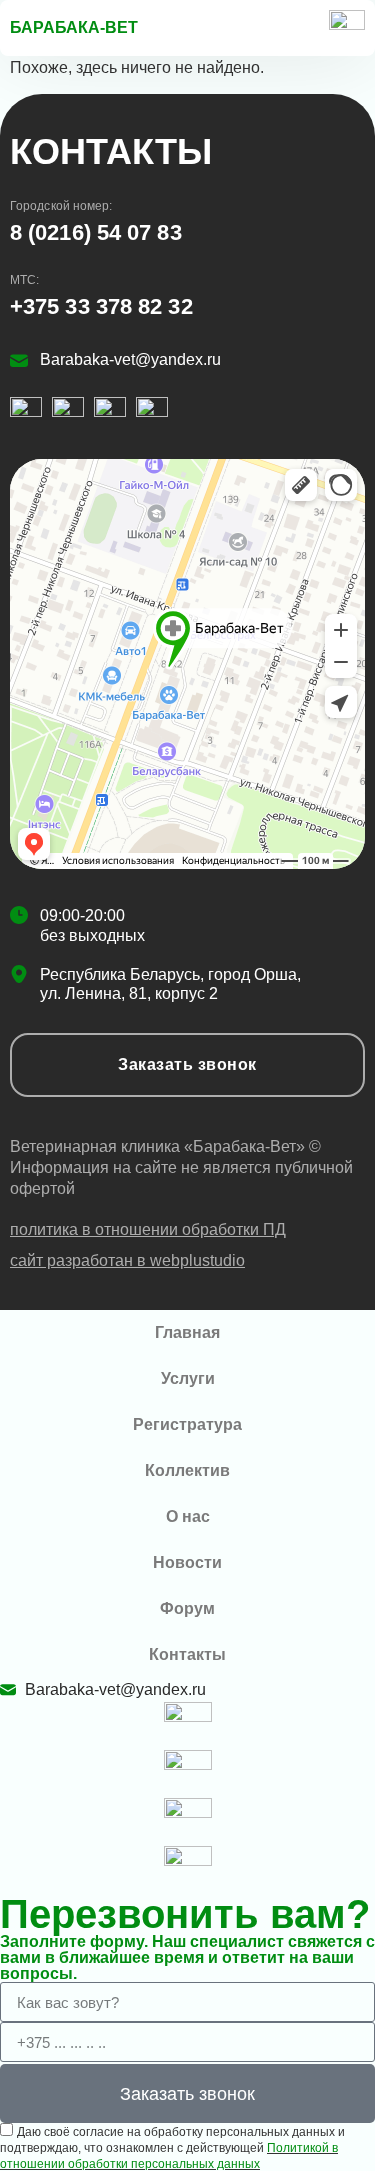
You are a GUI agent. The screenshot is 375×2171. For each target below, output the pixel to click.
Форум (187, 1608)
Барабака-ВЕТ (74, 27)
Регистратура (187, 1424)
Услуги (188, 1378)
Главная (187, 1332)
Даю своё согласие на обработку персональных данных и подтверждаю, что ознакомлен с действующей (172, 2148)
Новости (187, 1562)
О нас (188, 1516)
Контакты (187, 1654)
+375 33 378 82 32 (101, 306)
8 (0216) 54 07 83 (96, 232)
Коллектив (187, 1470)
